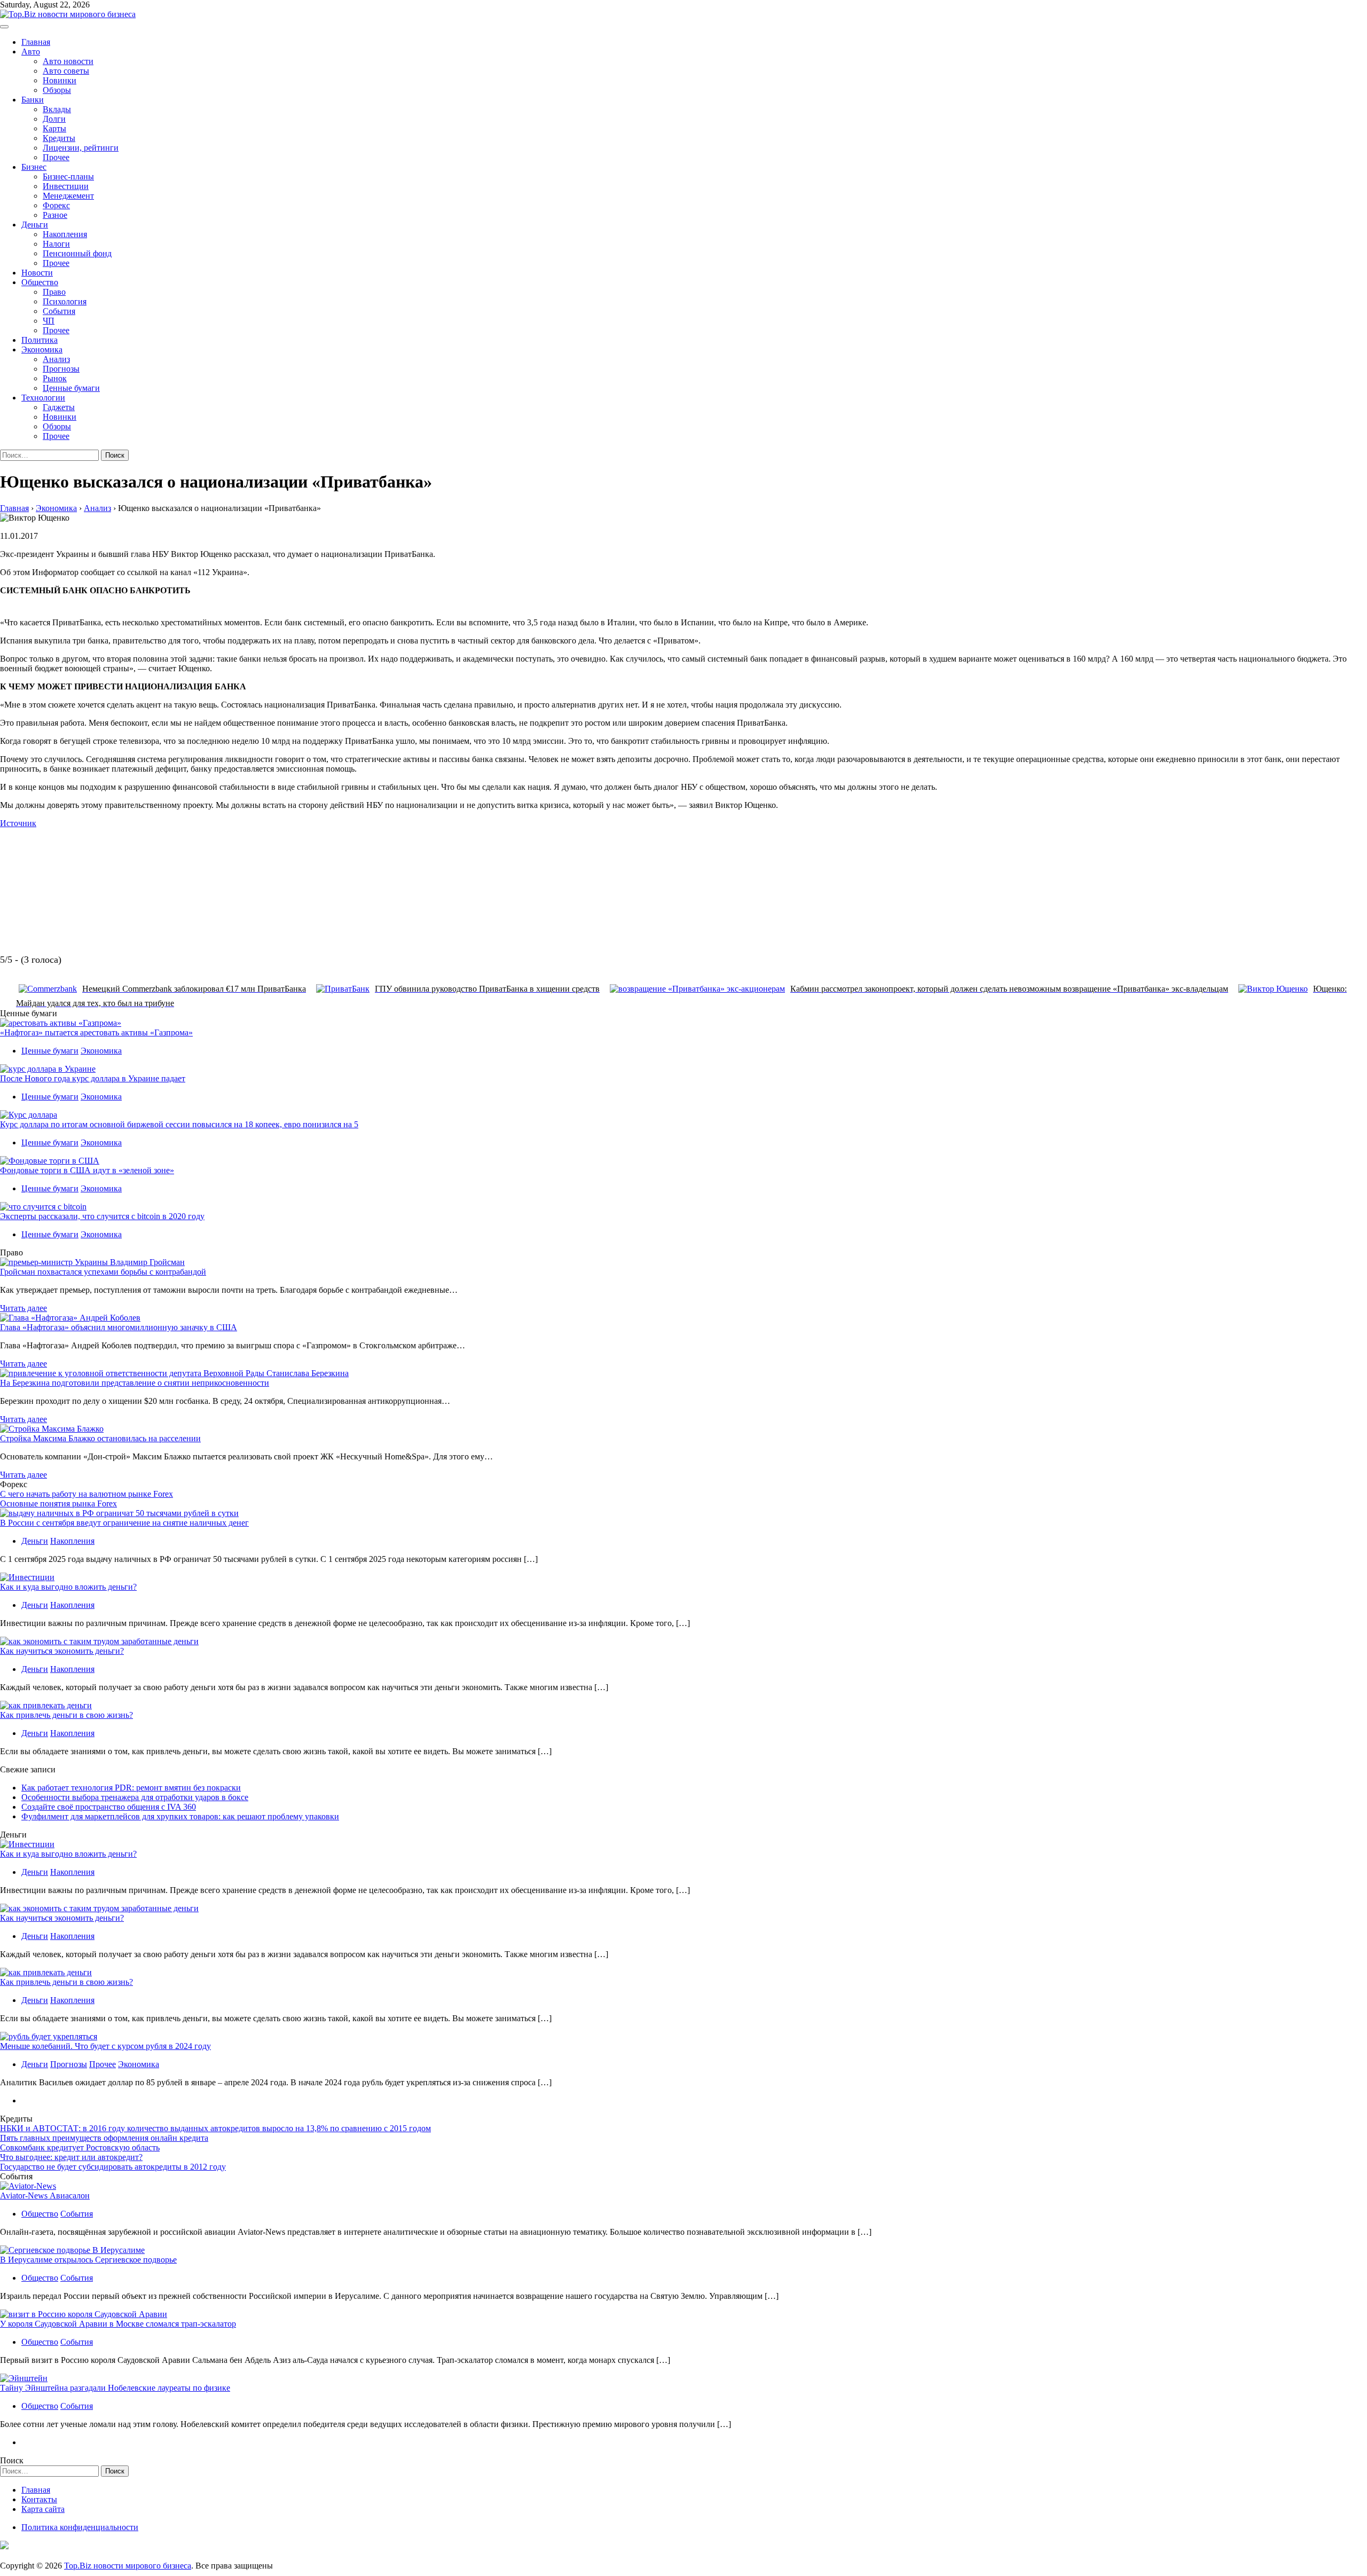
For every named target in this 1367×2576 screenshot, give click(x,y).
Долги (54, 119)
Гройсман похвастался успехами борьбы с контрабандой (103, 1272)
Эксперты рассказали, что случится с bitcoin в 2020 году (102, 1216)
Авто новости (68, 61)
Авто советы (66, 71)
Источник (18, 823)
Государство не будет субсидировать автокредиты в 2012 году (113, 2167)
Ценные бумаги (71, 388)
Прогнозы (61, 369)
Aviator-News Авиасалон (45, 2196)
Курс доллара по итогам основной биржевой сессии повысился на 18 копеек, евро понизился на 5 (179, 1124)
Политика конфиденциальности (80, 2527)
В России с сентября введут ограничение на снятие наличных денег (124, 1523)
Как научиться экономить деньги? (62, 1651)
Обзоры (57, 90)
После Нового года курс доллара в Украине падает (93, 1078)
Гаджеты (59, 407)
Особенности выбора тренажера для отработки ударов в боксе (135, 1797)
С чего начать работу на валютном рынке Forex (87, 1494)
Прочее (56, 157)
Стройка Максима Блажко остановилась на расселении (100, 1438)
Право (54, 292)
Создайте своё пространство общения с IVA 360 (109, 1807)
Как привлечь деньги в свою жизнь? (66, 1715)
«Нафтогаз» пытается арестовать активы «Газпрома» (96, 1032)
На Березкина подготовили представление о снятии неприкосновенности (135, 1383)
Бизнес (34, 167)
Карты (54, 128)
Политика (40, 340)
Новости (37, 273)
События (59, 311)
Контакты (39, 2499)
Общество (40, 282)
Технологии (43, 398)
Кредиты (59, 138)
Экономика (42, 350)
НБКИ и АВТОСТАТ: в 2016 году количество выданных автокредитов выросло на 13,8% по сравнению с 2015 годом (215, 2128)
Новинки (60, 80)
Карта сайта (43, 2509)
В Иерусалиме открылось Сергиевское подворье (88, 2260)
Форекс (56, 205)
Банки (33, 100)
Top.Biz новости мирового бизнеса (128, 2566)
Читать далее (23, 1308)
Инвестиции (66, 186)
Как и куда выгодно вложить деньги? (68, 1587)
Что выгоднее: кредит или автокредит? (71, 2157)
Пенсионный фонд (77, 253)
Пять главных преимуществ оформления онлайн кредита (104, 2138)
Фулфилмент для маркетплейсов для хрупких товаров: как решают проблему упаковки (180, 1816)
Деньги (35, 225)
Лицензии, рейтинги (81, 148)
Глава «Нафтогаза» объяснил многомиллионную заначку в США (119, 1327)
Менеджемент (68, 196)
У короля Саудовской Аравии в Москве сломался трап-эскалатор (118, 2324)
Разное (55, 215)
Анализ (56, 359)
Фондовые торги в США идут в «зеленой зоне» (87, 1170)
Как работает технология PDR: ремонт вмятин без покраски (131, 1788)
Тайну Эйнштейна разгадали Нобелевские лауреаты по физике (115, 2388)
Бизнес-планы (68, 176)
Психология (65, 301)
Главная (36, 42)
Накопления (65, 234)
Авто (31, 52)
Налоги (56, 244)
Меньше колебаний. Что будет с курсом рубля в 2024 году (105, 2046)
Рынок (55, 378)
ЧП (49, 321)
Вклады (57, 109)
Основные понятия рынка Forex (58, 1503)
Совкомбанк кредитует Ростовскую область (80, 2147)
